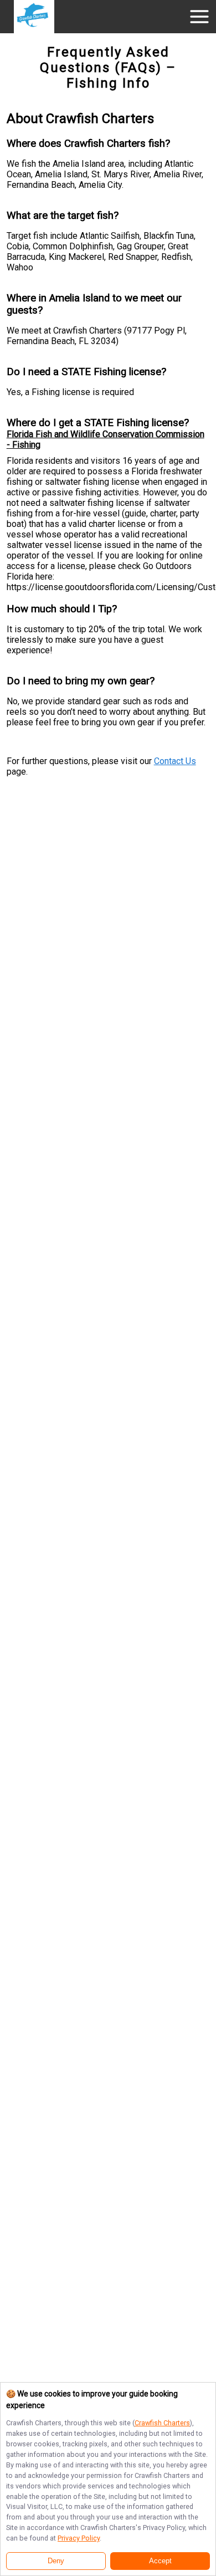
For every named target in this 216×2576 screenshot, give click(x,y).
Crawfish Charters (162, 2423)
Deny (56, 2561)
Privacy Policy (79, 2538)
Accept (160, 2561)
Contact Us (175, 761)
